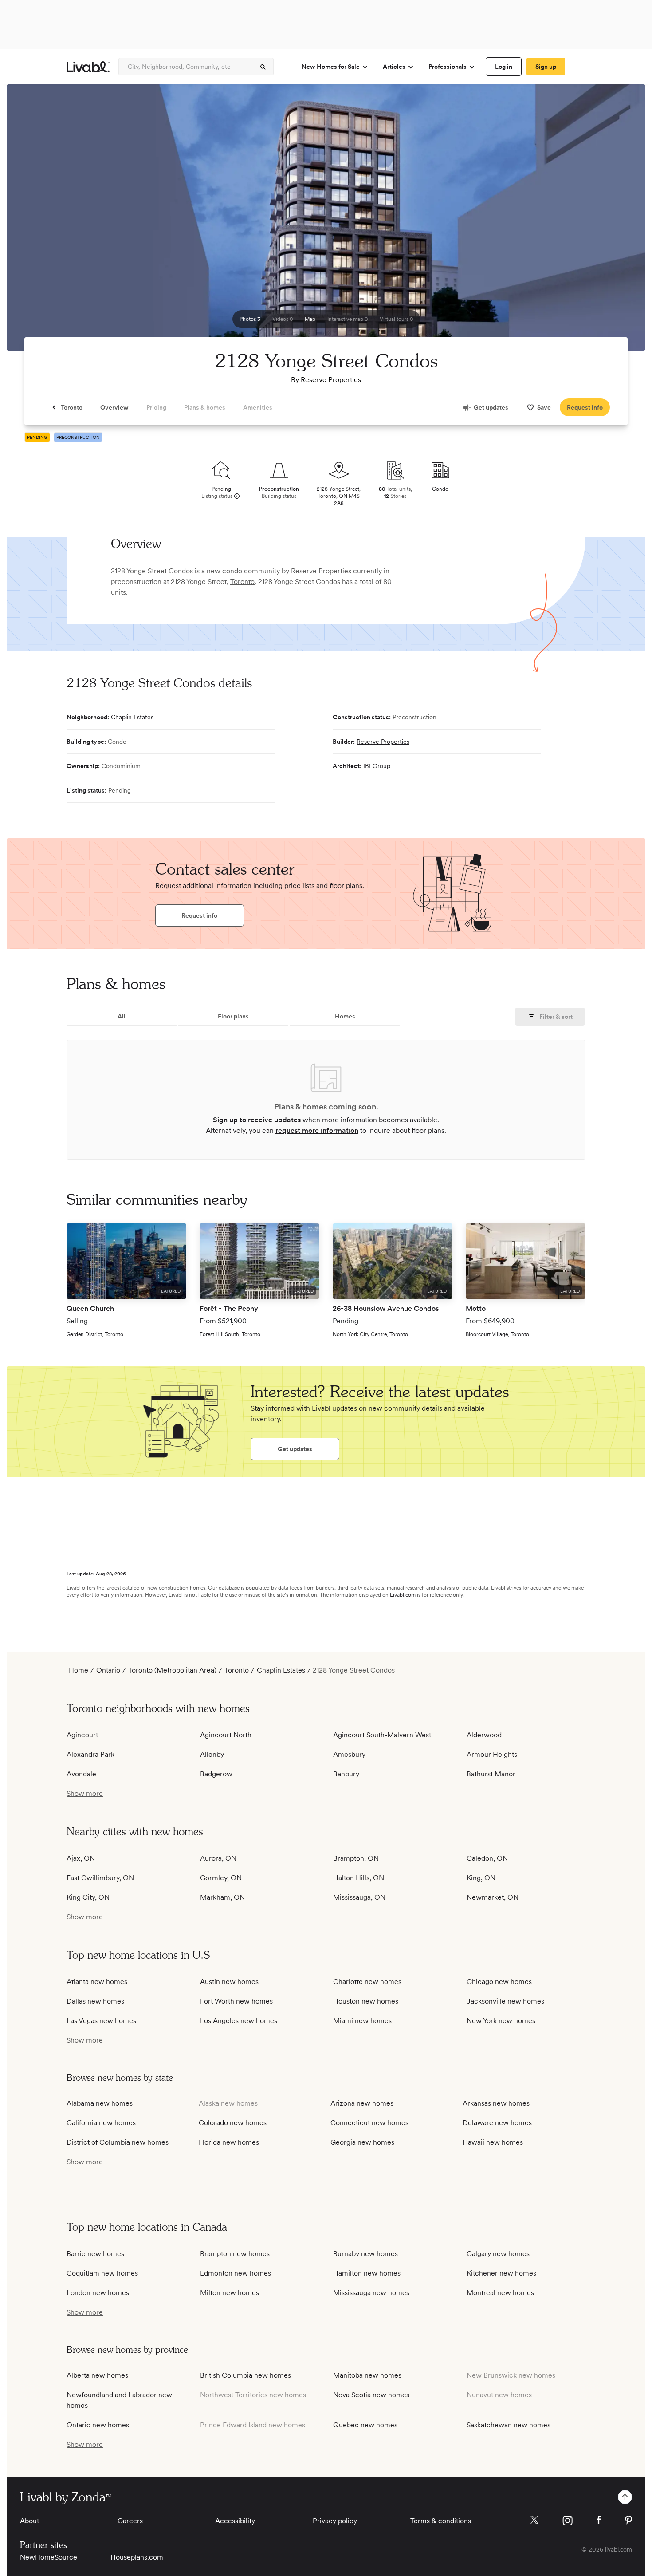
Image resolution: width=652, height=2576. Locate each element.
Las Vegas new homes (101, 2021)
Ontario (108, 1670)
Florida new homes (229, 2142)
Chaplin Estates (132, 717)
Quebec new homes (365, 2425)
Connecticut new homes (369, 2123)
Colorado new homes (233, 2123)
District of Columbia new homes (118, 2142)
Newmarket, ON (493, 1897)
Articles (394, 67)
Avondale (81, 1774)
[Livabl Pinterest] (628, 2520)
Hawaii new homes (493, 2142)
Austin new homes (229, 1982)
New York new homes (501, 2021)
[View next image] (617, 221)
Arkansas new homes (496, 2103)
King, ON (481, 1878)
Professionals (448, 67)
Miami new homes (362, 2021)
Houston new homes (366, 2001)
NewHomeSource (49, 2557)
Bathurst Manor (491, 1774)
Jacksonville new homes (505, 2001)
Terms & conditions (441, 2521)
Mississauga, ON (359, 1897)
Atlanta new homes (97, 1982)
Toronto (242, 582)
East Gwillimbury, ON (100, 1878)
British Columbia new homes (245, 2375)
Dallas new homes (95, 2001)
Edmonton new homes (236, 2273)
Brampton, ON (356, 1858)
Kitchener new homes (501, 2273)
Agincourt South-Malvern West (382, 1735)
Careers (130, 2521)
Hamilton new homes (367, 2273)
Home (79, 1670)
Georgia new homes (362, 2142)
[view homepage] (88, 67)
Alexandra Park (90, 1754)
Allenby (212, 1754)
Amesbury (349, 1754)
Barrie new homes (95, 2254)
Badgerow (216, 1774)
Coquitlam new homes (102, 2273)
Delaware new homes (497, 2123)
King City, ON (88, 1897)
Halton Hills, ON (359, 1878)
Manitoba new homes (367, 2375)
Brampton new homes (235, 2254)
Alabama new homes (100, 2103)
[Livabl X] (534, 2520)
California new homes (101, 2123)
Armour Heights (492, 1754)
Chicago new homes (499, 1982)
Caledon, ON (487, 1858)
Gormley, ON (221, 1878)
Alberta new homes (97, 2375)
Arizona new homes (362, 2103)
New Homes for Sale (331, 67)
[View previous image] (35, 221)
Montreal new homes (500, 2293)
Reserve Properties (331, 380)
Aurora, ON (218, 1858)
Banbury (346, 1774)
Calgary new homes (498, 2254)
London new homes (98, 2293)
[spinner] (263, 67)
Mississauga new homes (371, 2293)
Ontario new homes (98, 2425)
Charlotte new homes (367, 1982)
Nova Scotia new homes (371, 2395)
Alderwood (484, 1735)
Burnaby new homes (365, 2254)
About (29, 2521)
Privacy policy (335, 2521)
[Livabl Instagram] (568, 2521)
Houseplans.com (137, 2557)
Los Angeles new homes (239, 2021)
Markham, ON (222, 1897)
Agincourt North (226, 1735)
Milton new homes (230, 2293)
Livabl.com (403, 1595)
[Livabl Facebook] (599, 2520)
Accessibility (235, 2521)
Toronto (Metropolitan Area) (172, 1670)
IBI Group (377, 766)
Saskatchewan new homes (509, 2425)
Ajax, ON (81, 1858)
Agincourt (82, 1735)
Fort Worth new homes (236, 2001)
